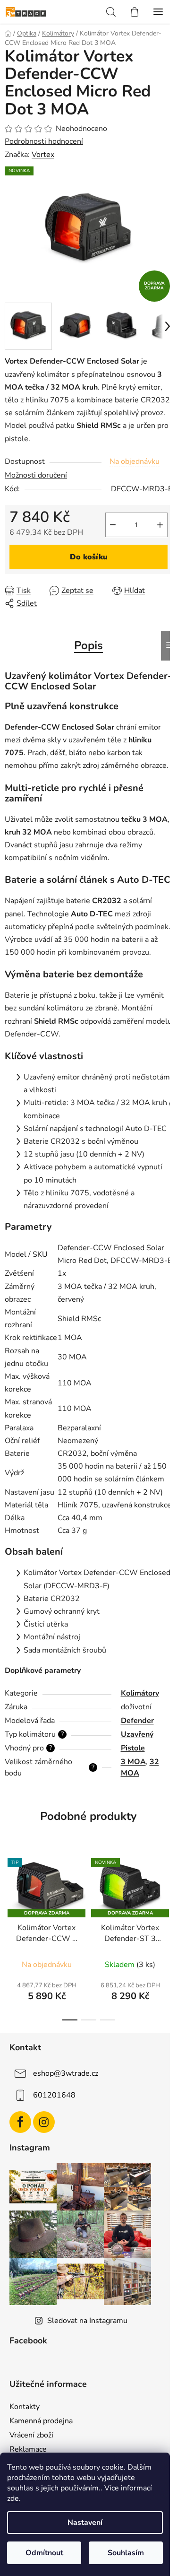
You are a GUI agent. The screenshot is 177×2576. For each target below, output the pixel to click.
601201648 (54, 2095)
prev (10, 1891)
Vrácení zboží (31, 2435)
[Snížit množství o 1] (113, 525)
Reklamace (28, 2449)
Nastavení (85, 2523)
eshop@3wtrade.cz (66, 2073)
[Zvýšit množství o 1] (160, 525)
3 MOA (133, 1762)
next (167, 1891)
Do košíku (89, 557)
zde (13, 2498)
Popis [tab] (88, 645)
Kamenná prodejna (41, 2421)
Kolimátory (140, 1693)
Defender (137, 1721)
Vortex (43, 155)
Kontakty (25, 2407)
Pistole (133, 1748)
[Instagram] (44, 2122)
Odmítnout (44, 2553)
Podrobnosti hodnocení (44, 141)
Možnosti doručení (36, 475)
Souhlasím (126, 2553)
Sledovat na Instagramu (87, 2321)
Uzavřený (137, 1734)
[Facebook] (20, 2122)
